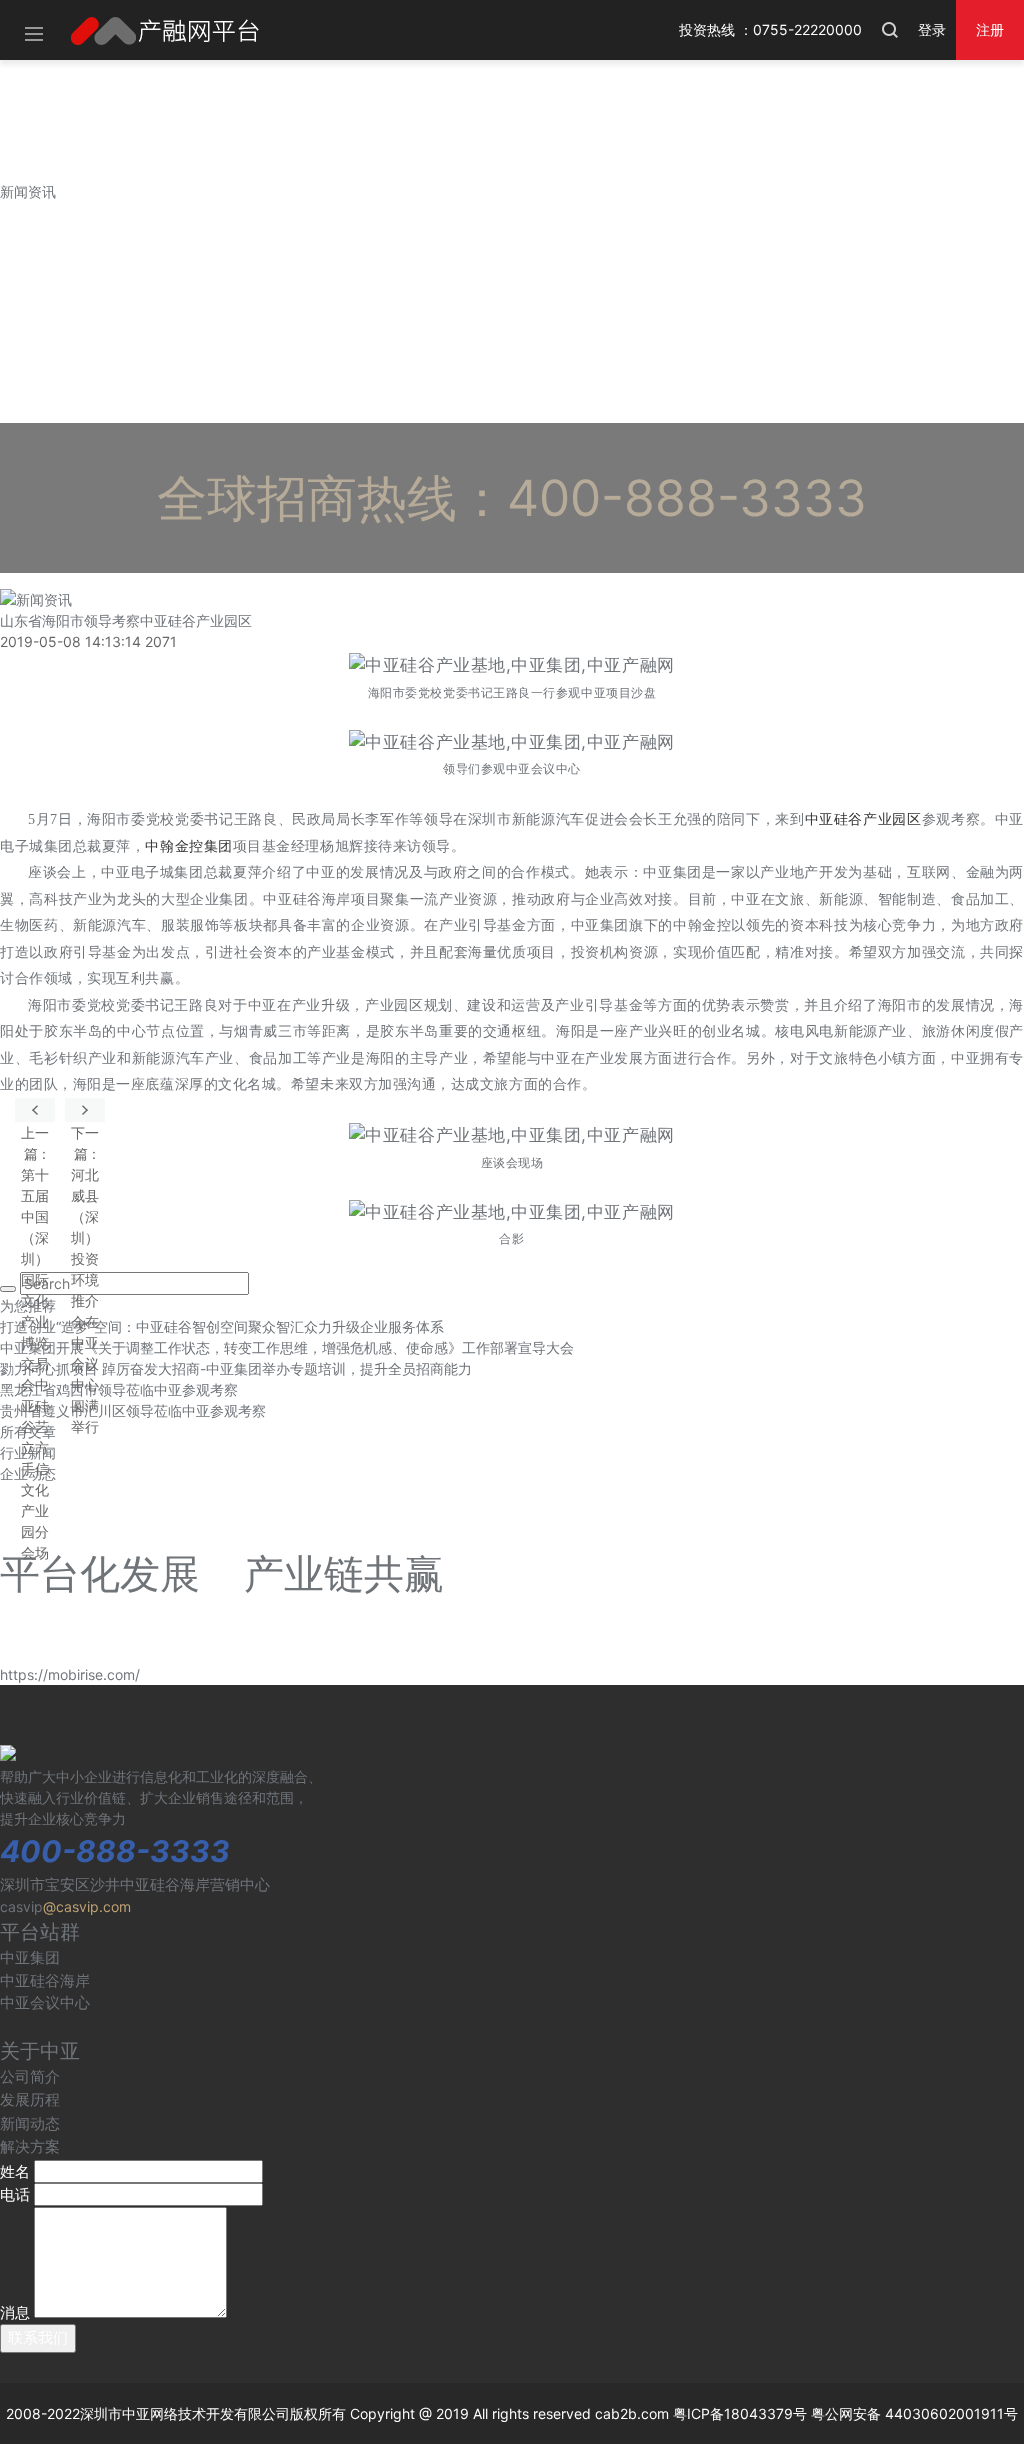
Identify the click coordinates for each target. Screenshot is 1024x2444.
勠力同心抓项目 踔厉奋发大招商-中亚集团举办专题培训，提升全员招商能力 (236, 1368)
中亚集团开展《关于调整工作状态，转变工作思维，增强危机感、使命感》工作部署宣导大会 (287, 1347)
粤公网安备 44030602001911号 (914, 2413)
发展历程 (30, 2099)
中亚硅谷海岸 (45, 1980)
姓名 (15, 2171)
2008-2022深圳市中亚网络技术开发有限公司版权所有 (176, 2413)
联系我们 (38, 2337)
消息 (15, 2312)
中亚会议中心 (45, 2002)
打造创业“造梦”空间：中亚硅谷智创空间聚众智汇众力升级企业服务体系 (222, 1326)
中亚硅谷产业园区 (863, 819)
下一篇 (85, 1110)
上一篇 (35, 1110)
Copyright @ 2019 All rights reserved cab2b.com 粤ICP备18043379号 (578, 2413)
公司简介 (30, 2076)
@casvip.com (87, 1906)
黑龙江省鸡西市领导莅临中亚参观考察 (119, 1389)
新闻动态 (30, 2123)
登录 (932, 29)
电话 (15, 2194)
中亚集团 (30, 1957)
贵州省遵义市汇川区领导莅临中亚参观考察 (133, 1410)
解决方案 (30, 2146)
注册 (990, 29)
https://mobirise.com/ (70, 1674)
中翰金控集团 (188, 846)
